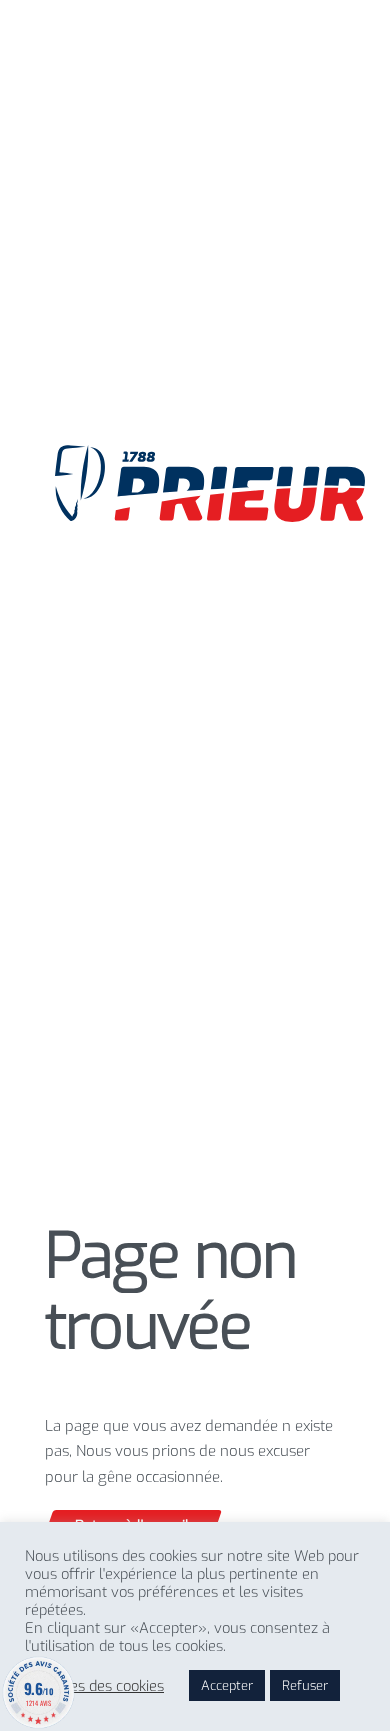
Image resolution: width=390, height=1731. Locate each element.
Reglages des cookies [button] (94, 1686)
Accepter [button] (227, 1685)
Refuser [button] (305, 1685)
